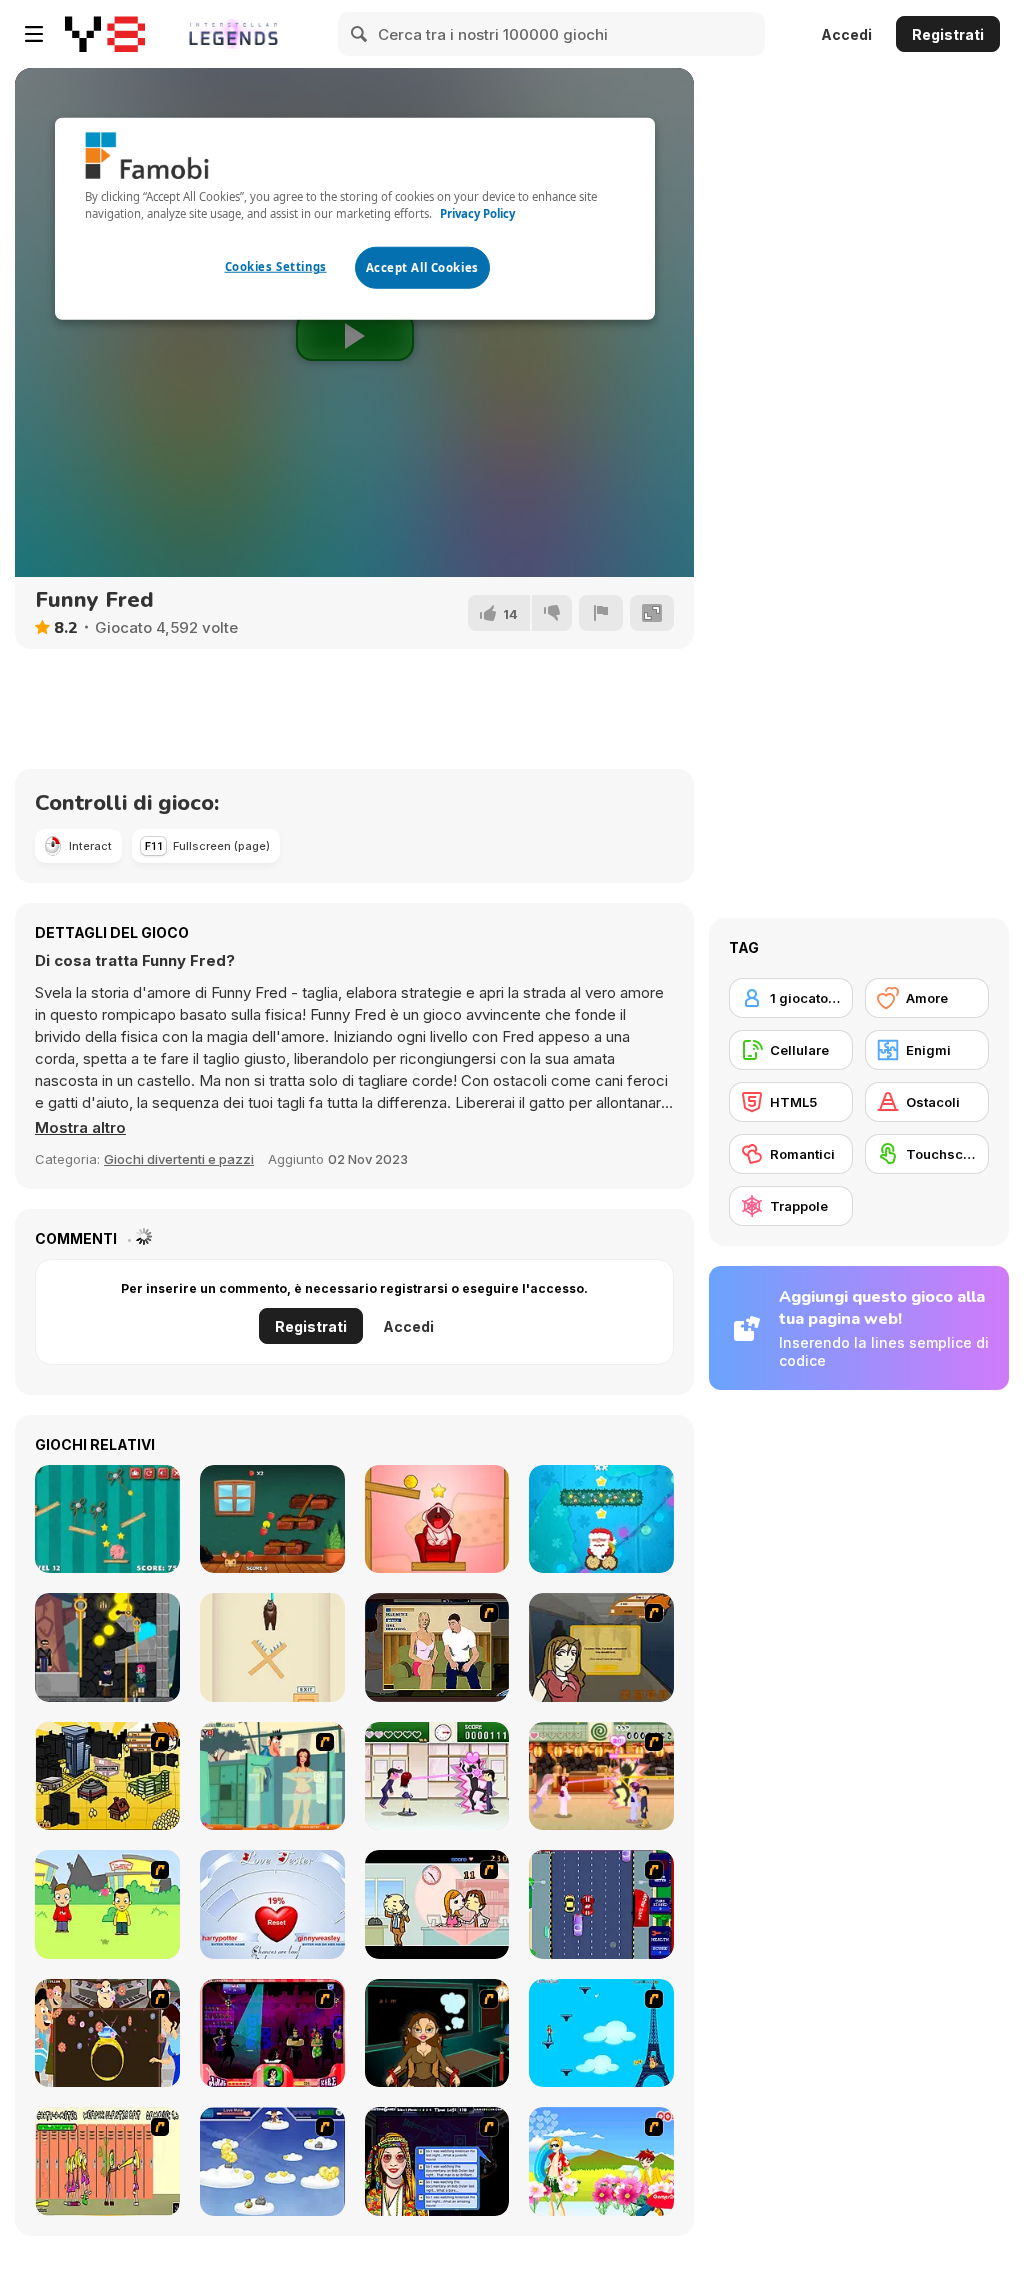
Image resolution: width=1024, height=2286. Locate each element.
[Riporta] (601, 613)
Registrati (948, 34)
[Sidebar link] (34, 34)
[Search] (360, 34)
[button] (80, 1128)
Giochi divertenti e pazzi (179, 1159)
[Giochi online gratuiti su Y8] (105, 34)
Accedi (846, 34)
